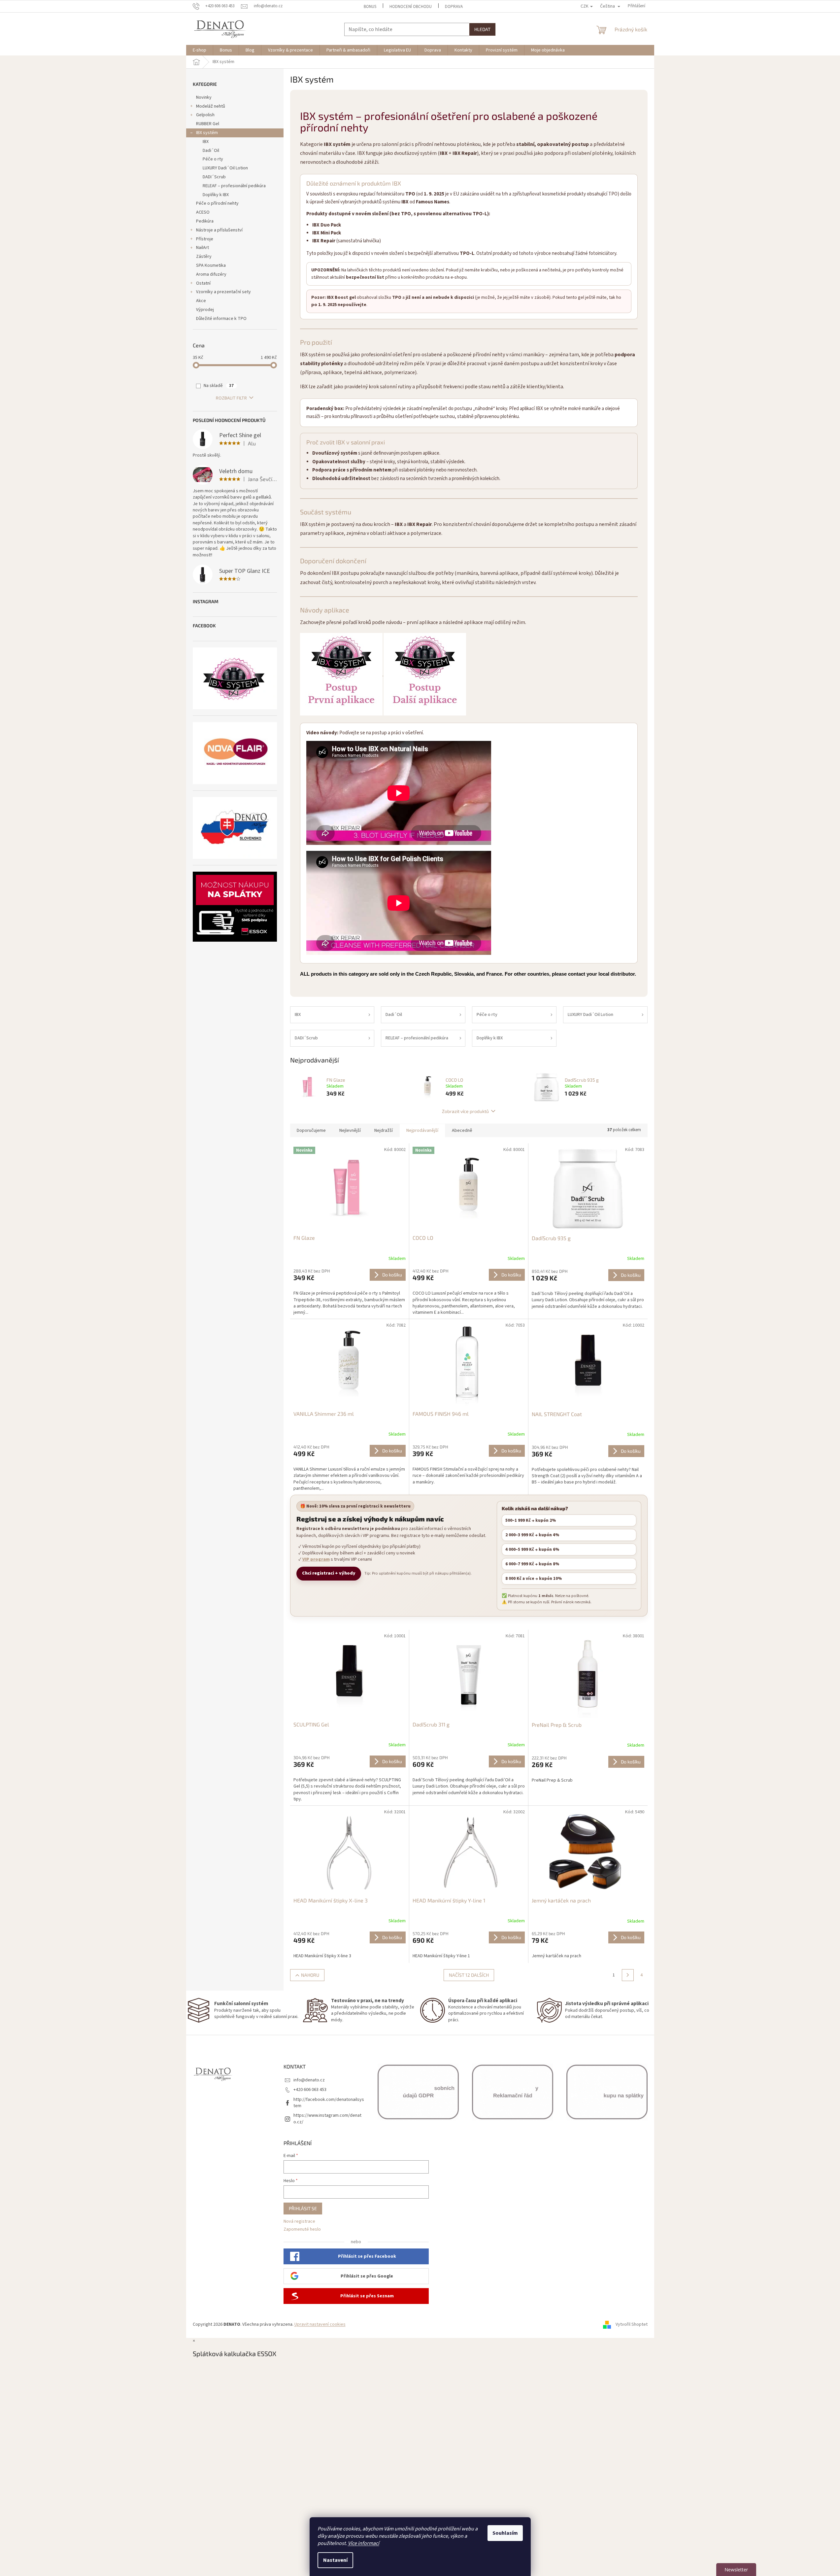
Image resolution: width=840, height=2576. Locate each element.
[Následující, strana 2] (628, 1975)
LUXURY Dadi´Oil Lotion (225, 168)
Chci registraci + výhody (329, 1573)
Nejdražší (384, 1131)
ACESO (203, 212)
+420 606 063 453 (310, 2090)
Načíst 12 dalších (469, 1975)
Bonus (370, 7)
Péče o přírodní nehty (217, 203)
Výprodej (205, 310)
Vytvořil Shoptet (632, 2324)
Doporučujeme (311, 1131)
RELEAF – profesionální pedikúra (234, 186)
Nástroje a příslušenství (219, 230)
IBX (206, 142)
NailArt (202, 248)
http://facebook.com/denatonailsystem (329, 2103)
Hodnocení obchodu (411, 7)
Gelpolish (205, 115)
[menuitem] (200, 50)
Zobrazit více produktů (465, 1111)
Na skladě (219, 386)
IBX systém (207, 133)
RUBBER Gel (208, 124)
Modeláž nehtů (211, 106)
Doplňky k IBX (216, 195)
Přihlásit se (303, 2208)
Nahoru (310, 1975)
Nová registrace (299, 2222)
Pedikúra (205, 221)
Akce (201, 301)
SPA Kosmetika (211, 265)
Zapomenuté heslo (302, 2229)
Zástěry (204, 257)
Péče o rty (213, 159)
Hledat (482, 29)
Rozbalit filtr (231, 398)
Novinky (204, 97)
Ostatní (203, 283)
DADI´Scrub (214, 177)
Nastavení (335, 2560)
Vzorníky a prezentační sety (223, 292)
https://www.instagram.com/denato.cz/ (327, 2119)
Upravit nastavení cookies (320, 2324)
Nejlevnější (350, 1131)
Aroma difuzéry (211, 274)
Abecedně (462, 1131)
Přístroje (205, 239)
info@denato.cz (309, 2080)
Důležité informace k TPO (221, 319)
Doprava (454, 7)
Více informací (364, 2543)
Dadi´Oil (211, 151)
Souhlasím (505, 2533)
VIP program (316, 1560)
